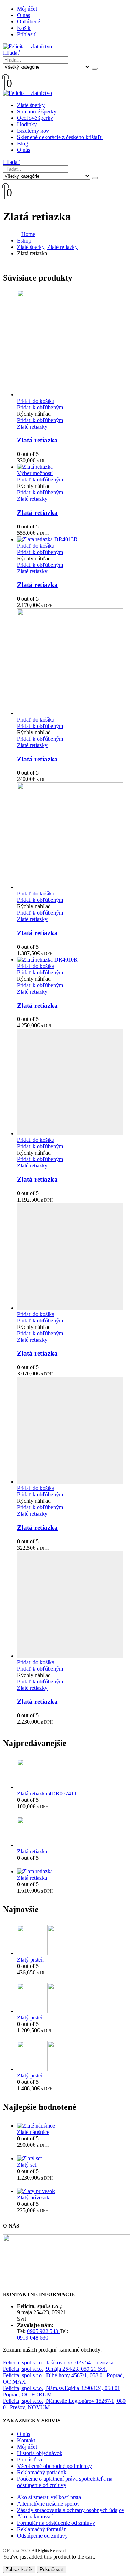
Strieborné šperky (37, 111)
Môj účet (27, 9)
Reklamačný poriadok (42, 2472)
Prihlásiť (27, 34)
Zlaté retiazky (32, 427)
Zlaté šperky (31, 105)
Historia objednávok (40, 2453)
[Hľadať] (95, 69)
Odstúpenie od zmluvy (42, 2536)
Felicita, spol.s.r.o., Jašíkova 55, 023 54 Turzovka (58, 2362)
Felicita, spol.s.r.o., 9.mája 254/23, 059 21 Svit (55, 2369)
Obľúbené (29, 22)
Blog (23, 143)
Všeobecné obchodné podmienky (54, 2466)
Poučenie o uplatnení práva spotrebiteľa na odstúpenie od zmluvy (65, 2482)
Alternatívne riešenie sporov (48, 2504)
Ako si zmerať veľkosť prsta (49, 2497)
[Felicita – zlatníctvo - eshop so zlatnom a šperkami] (27, 46)
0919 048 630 (33, 2338)
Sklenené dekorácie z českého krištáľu (60, 137)
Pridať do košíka (36, 401)
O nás (24, 15)
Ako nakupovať (35, 2516)
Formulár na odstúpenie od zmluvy (56, 2523)
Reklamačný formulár (41, 2529)
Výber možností (35, 473)
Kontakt (26, 2440)
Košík (24, 28)
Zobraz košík (19, 2569)
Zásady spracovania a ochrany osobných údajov (71, 2510)
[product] (74, 344)
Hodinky (27, 124)
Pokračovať (52, 2569)
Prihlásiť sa (30, 2460)
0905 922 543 (43, 2331)
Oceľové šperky (35, 118)
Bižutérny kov (33, 131)
